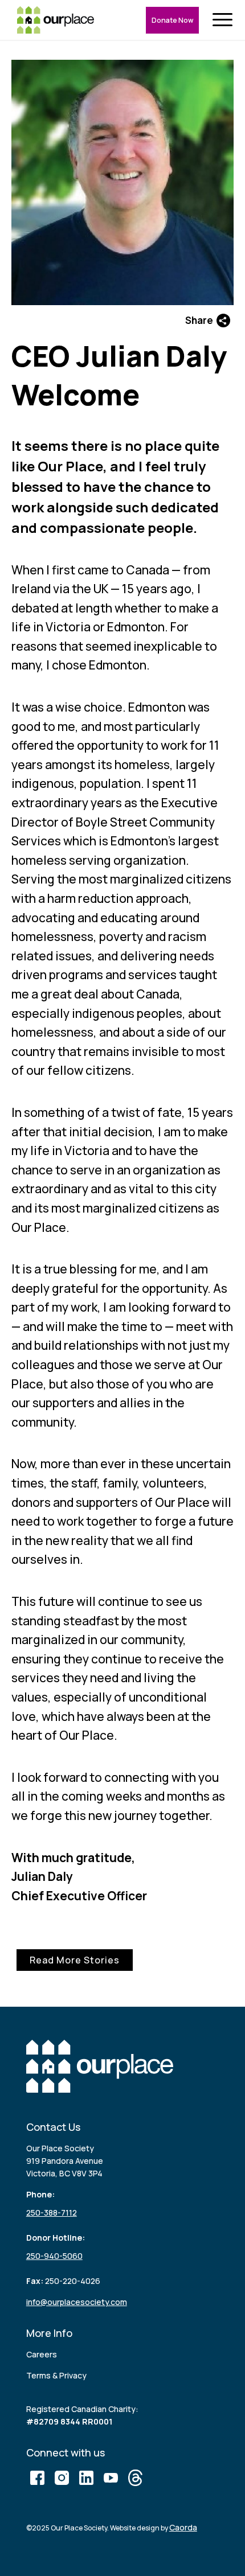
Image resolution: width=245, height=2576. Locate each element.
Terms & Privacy (56, 2375)
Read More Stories (75, 1960)
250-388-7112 (52, 2213)
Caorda (183, 2527)
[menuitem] (225, 20)
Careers (42, 2354)
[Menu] (225, 20)
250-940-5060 (54, 2256)
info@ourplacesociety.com (77, 2302)
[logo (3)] (56, 20)
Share (199, 320)
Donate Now (172, 20)
